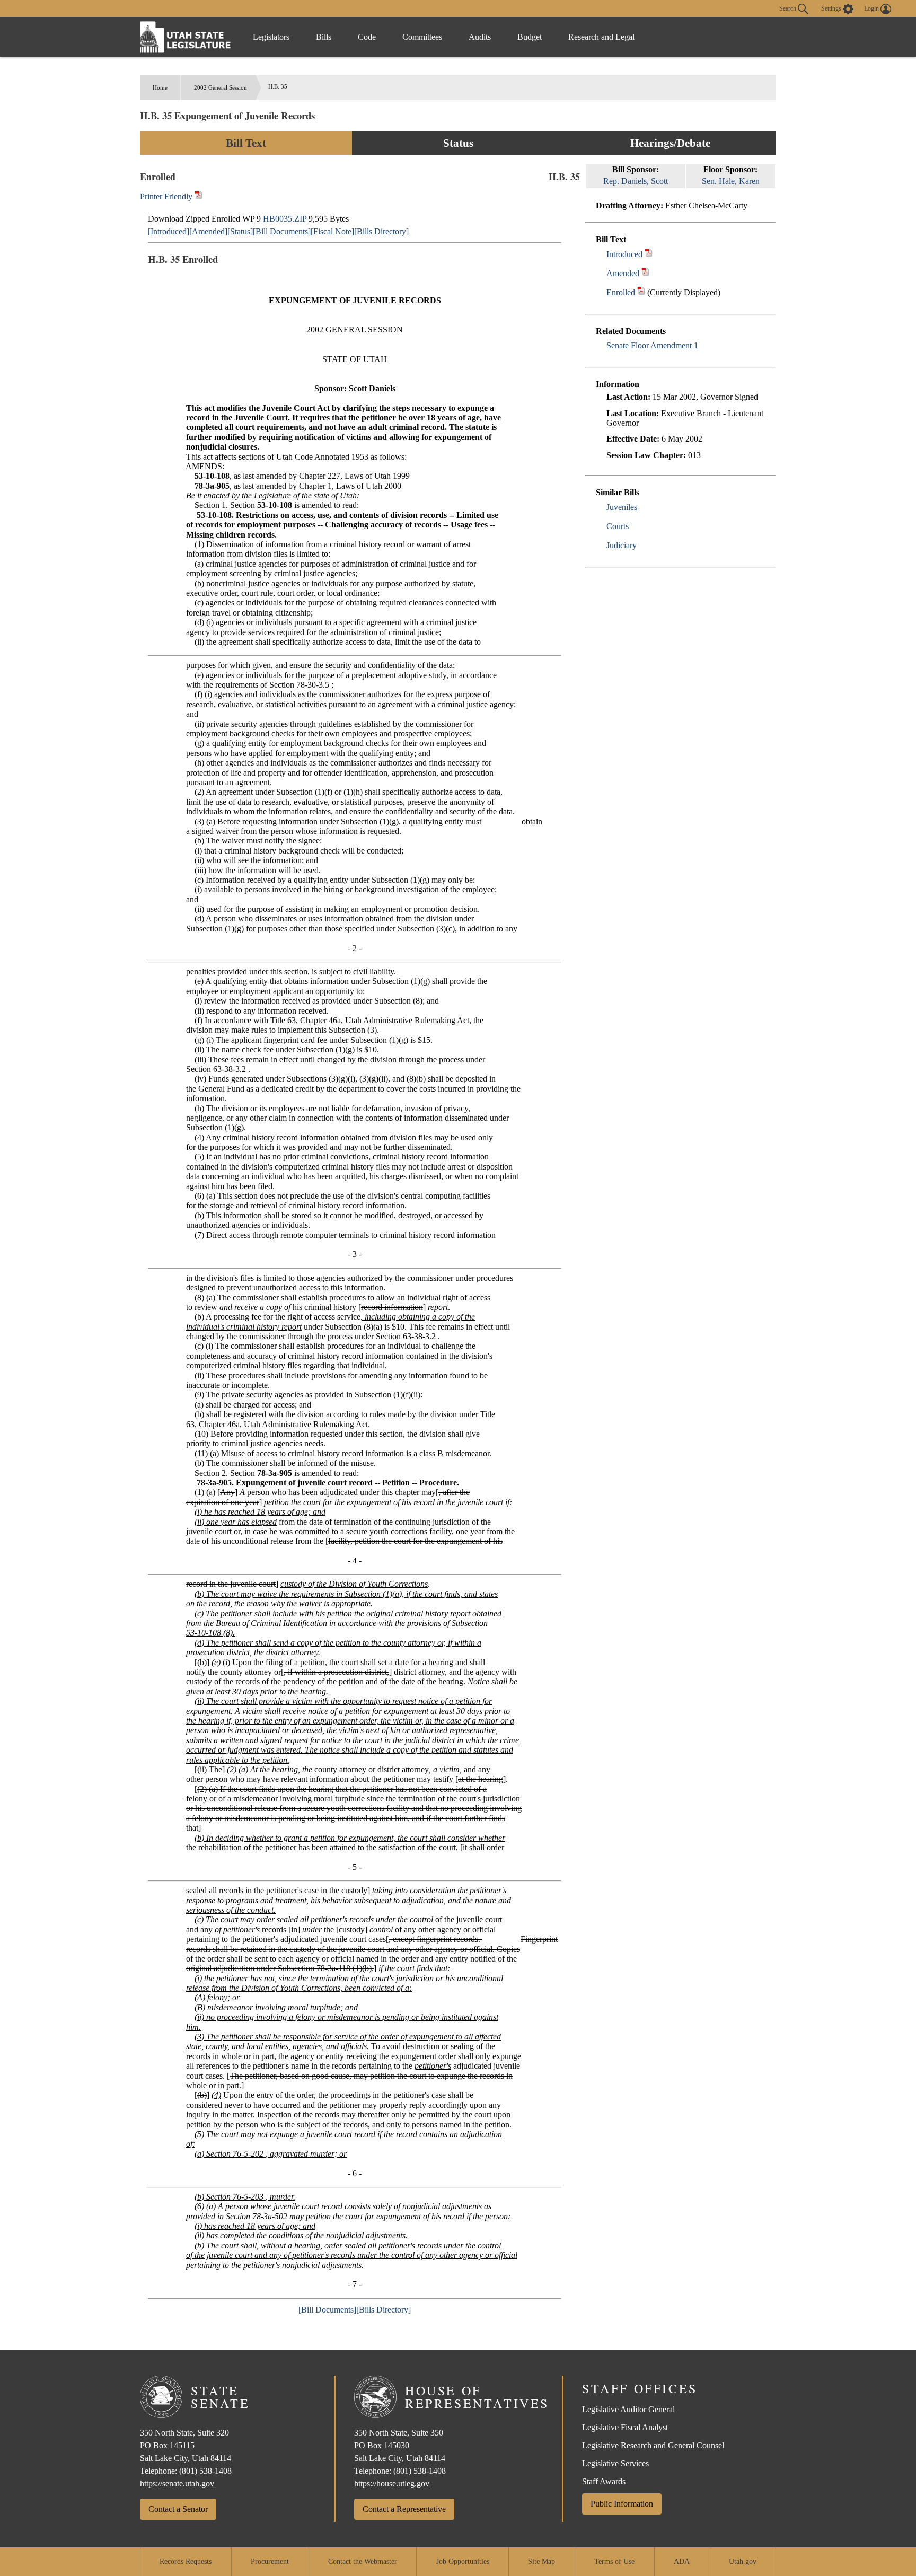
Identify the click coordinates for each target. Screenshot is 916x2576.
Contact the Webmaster (363, 2561)
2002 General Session (221, 87)
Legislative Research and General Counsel (653, 2445)
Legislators (271, 37)
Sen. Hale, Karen (731, 181)
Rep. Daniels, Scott (636, 181)
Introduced (624, 254)
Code (367, 37)
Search (789, 8)
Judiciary (622, 545)
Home (160, 87)
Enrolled (621, 292)
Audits (480, 37)
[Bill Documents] (282, 231)
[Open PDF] (649, 254)
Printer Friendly (167, 196)
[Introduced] (169, 231)
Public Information (622, 2504)
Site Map (541, 2561)
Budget (530, 37)
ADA (682, 2561)
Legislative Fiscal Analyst (625, 2427)
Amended (623, 273)
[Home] (186, 37)
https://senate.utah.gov (177, 2483)
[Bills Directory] (381, 231)
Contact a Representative (404, 2509)
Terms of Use (614, 2561)
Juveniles (622, 507)
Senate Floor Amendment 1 (652, 345)
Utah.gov (743, 2561)
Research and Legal (601, 37)
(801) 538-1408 (205, 2471)
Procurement (270, 2561)
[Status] (240, 231)
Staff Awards (604, 2481)
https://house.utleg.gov (392, 2483)
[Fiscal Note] (332, 231)
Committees (422, 37)
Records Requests (186, 2561)
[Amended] (208, 231)
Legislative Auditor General (628, 2409)
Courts (618, 526)
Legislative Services (615, 2463)
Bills (324, 37)
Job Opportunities (463, 2561)
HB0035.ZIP (285, 219)
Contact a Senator (178, 2509)
